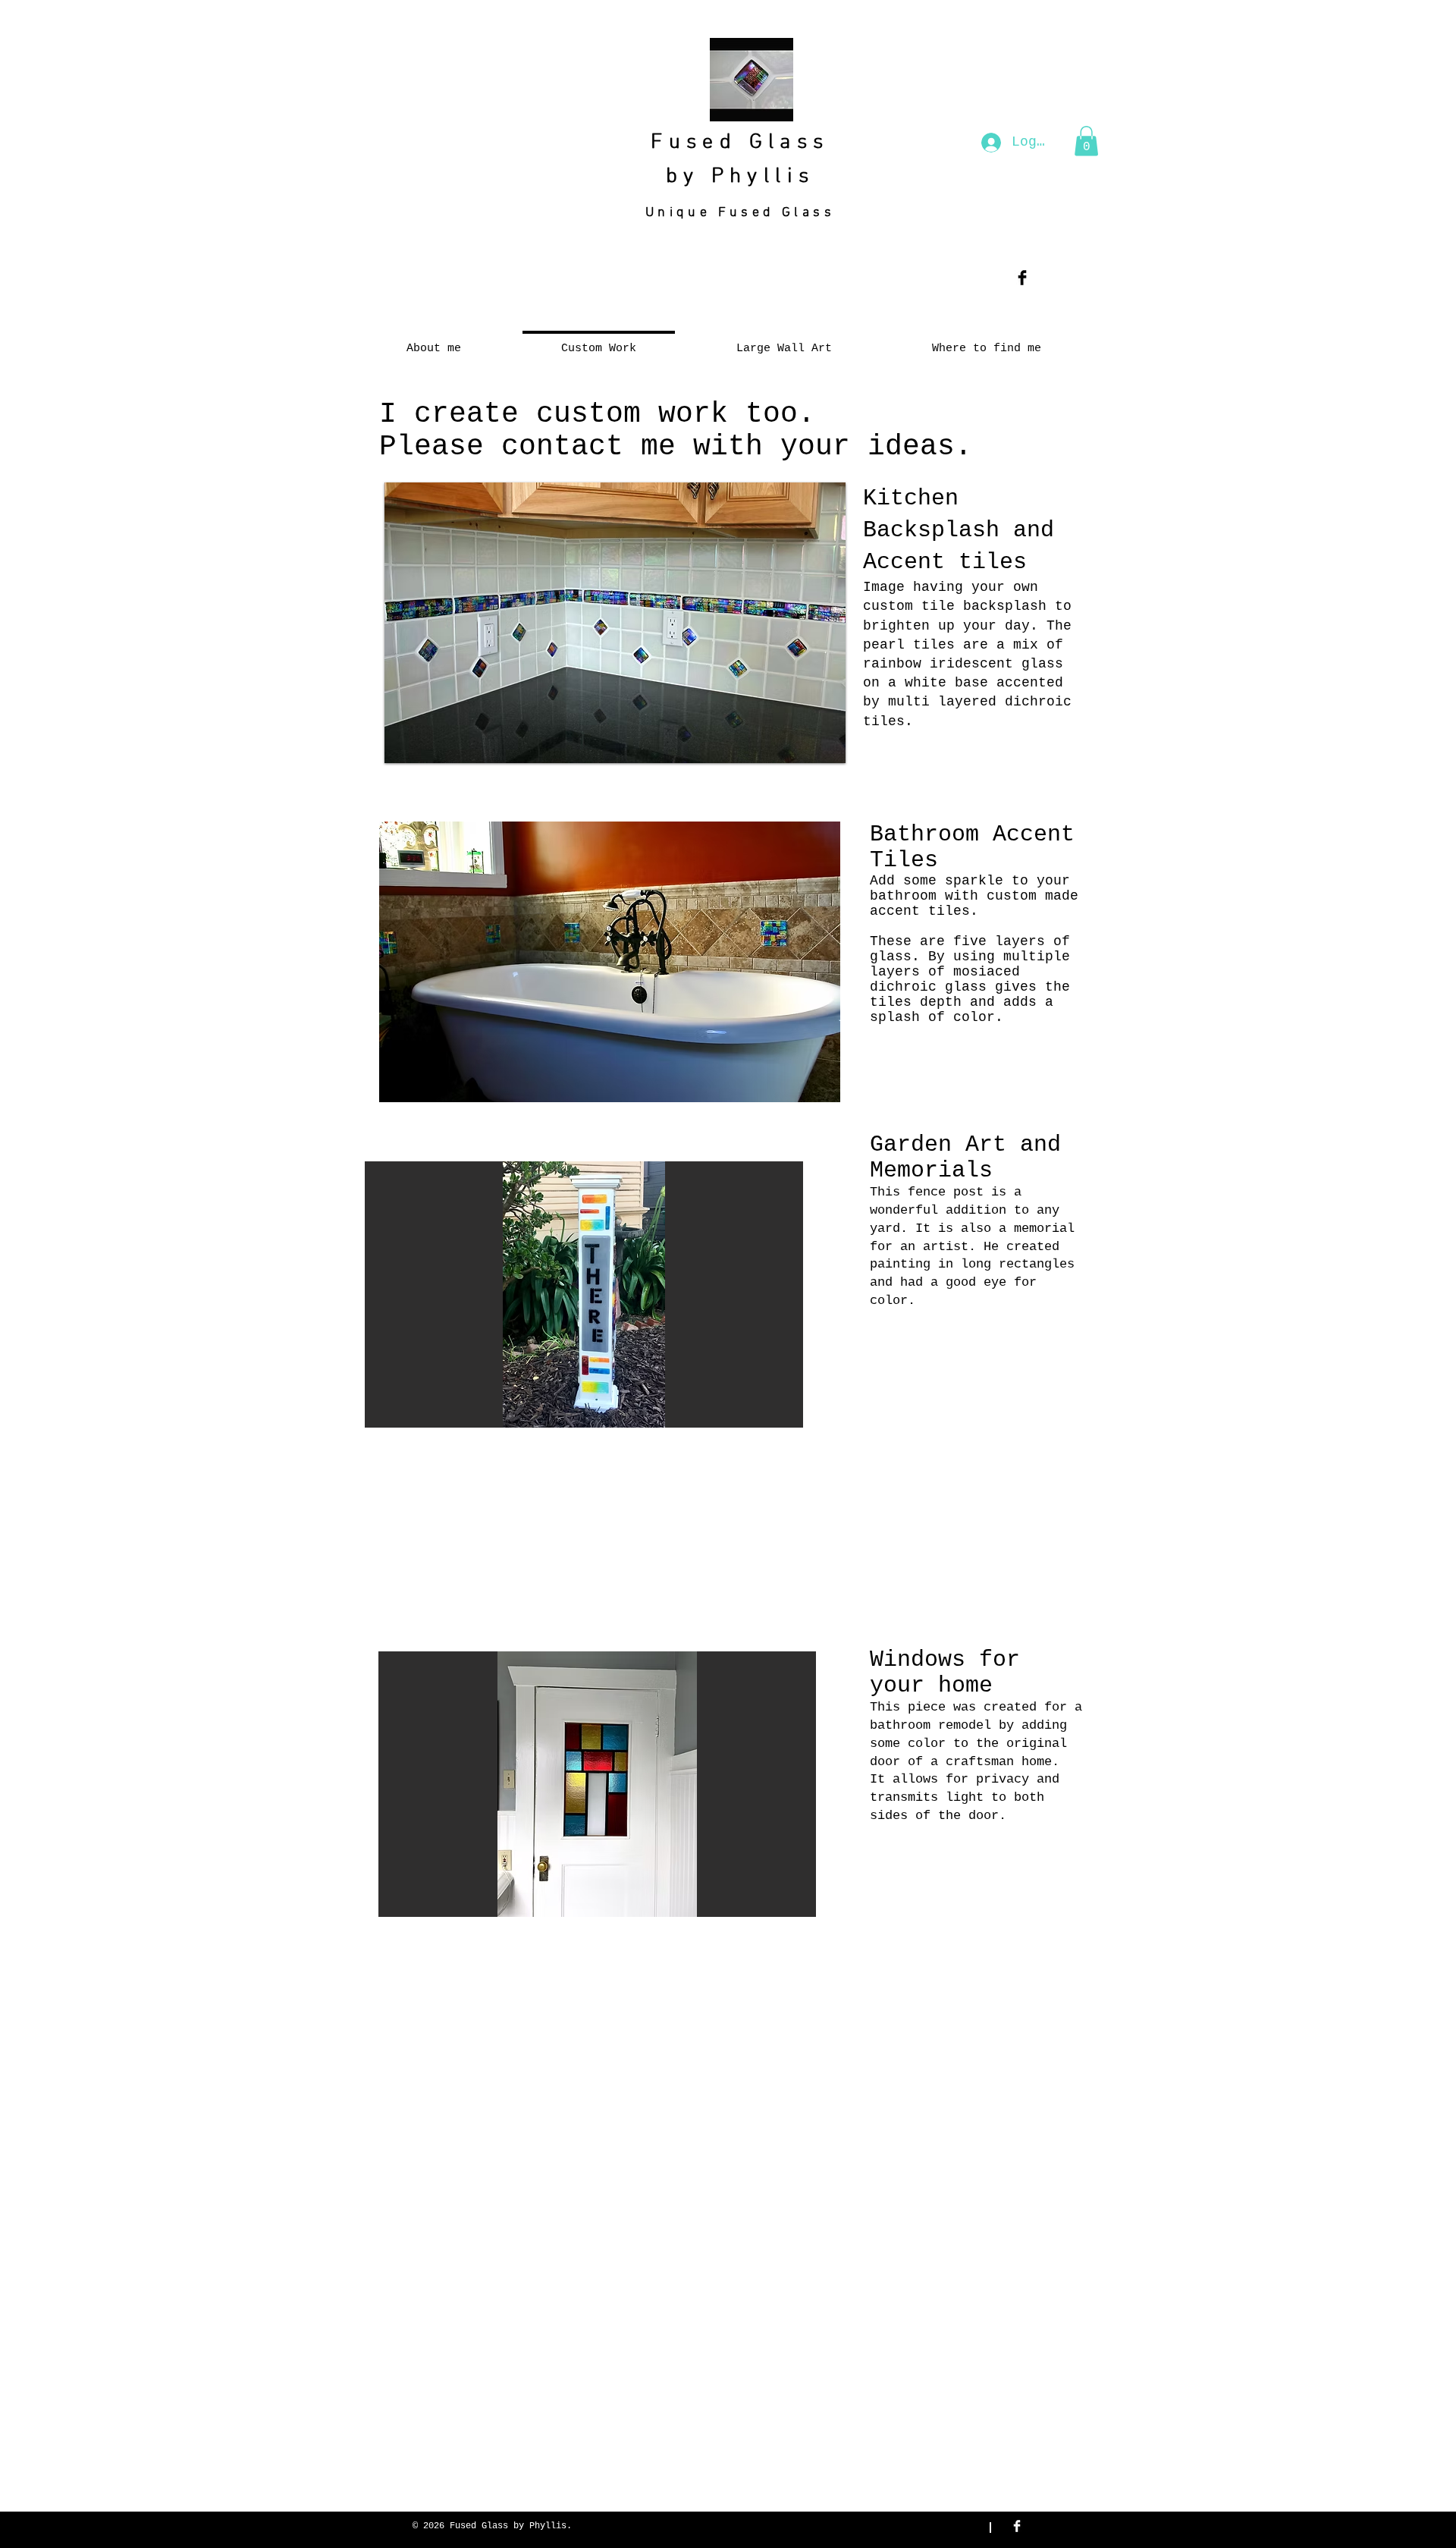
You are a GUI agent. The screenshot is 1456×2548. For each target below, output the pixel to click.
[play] (823, 740)
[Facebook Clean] (1017, 2526)
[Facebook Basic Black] (1022, 278)
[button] (1086, 141)
